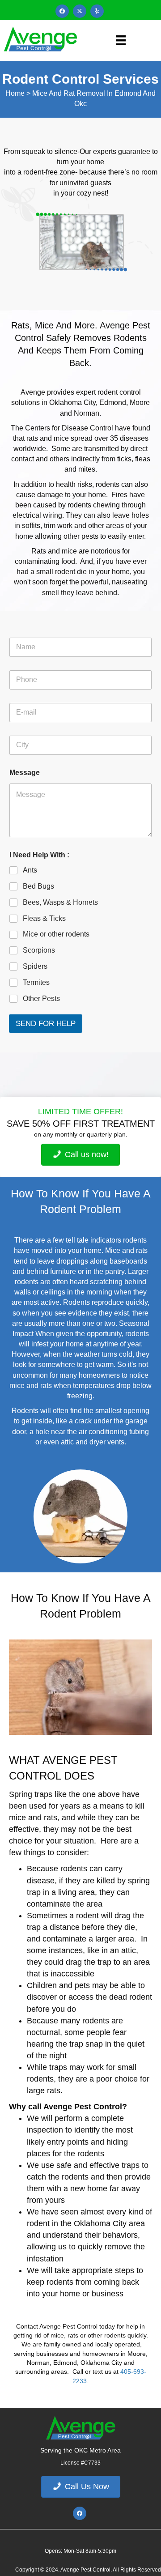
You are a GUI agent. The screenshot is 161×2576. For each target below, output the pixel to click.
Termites (36, 982)
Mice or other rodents (56, 934)
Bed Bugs (38, 886)
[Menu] (121, 40)
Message (25, 773)
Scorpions (39, 950)
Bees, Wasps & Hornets (60, 902)
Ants (30, 870)
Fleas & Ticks (44, 918)
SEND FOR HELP (46, 1024)
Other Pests (41, 998)
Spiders (35, 966)
